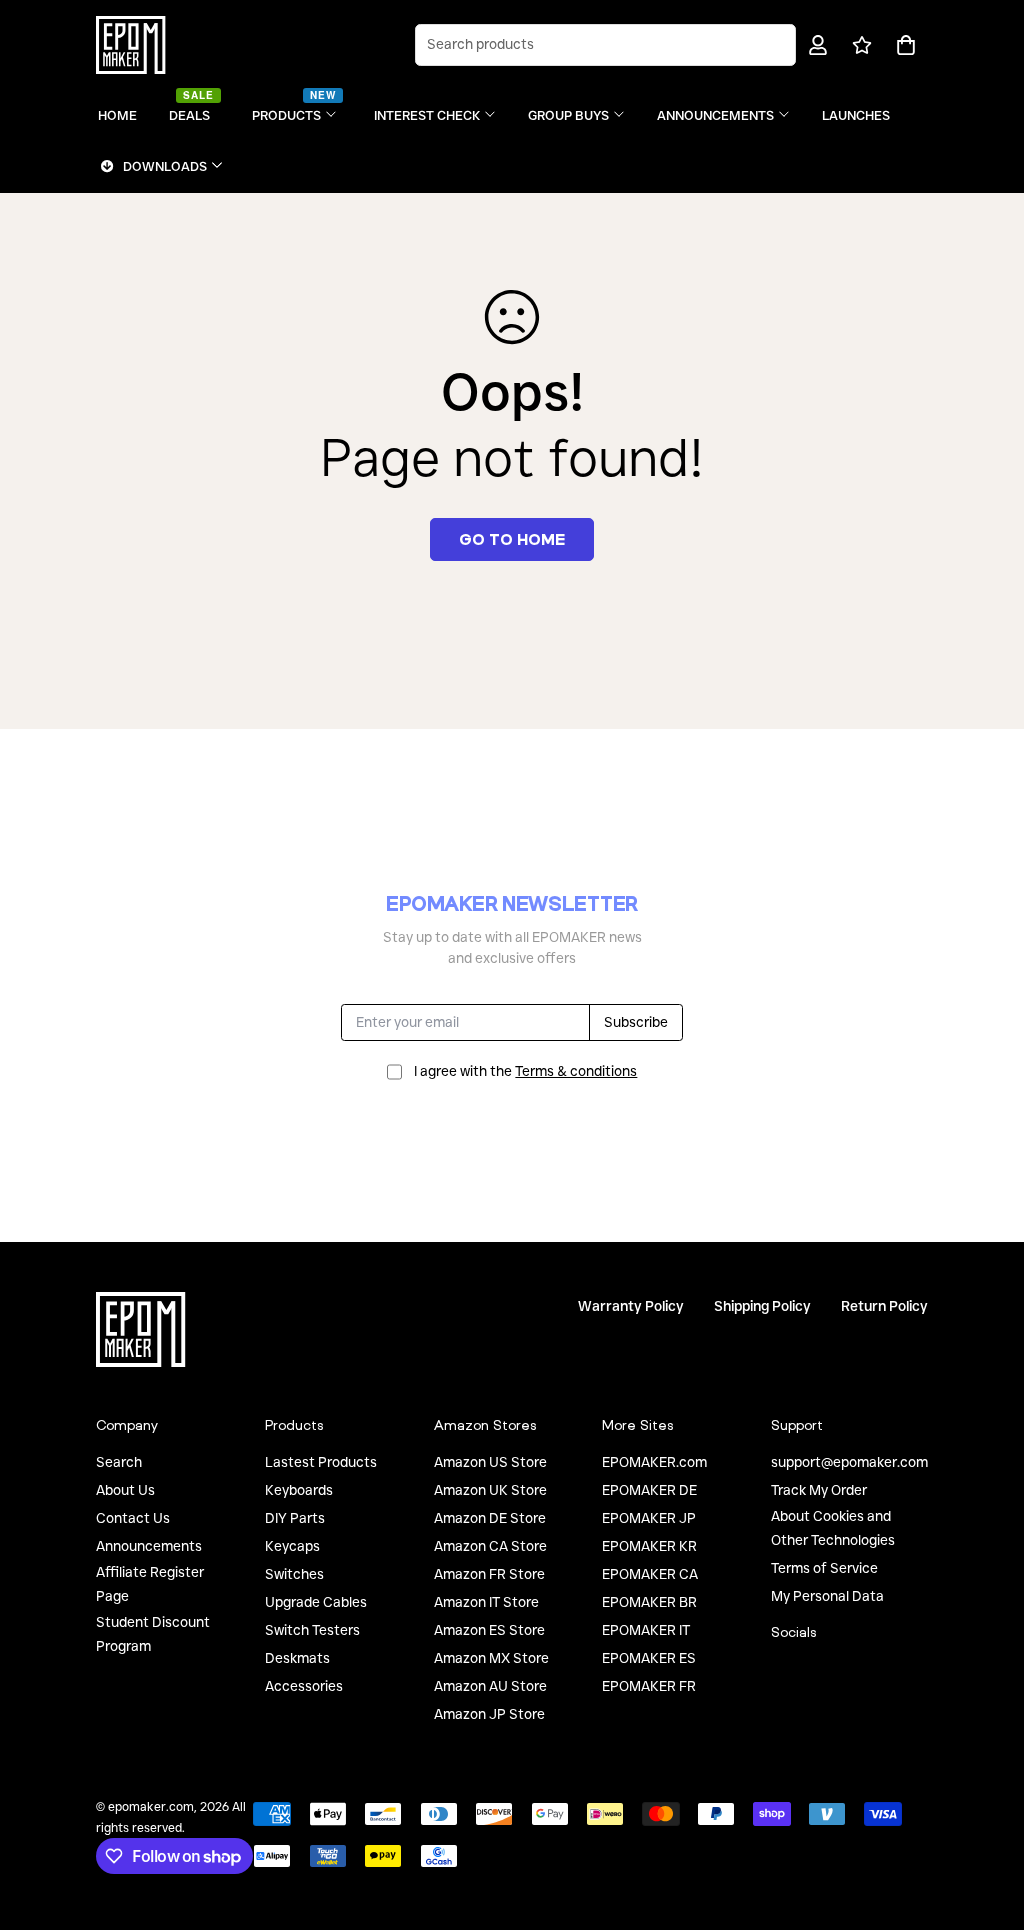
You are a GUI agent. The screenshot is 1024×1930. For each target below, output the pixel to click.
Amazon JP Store (489, 1714)
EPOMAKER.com (654, 1462)
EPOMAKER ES (649, 1658)
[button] (902, 45)
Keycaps (292, 1546)
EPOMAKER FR (649, 1686)
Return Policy (884, 1306)
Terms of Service (824, 1568)
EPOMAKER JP (649, 1518)
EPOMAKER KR (649, 1546)
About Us (125, 1490)
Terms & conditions (576, 1071)
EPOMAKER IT (646, 1630)
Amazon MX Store (491, 1658)
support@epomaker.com (849, 1462)
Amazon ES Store (489, 1630)
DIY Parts (295, 1518)
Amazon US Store (490, 1462)
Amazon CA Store (490, 1546)
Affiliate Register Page (150, 1584)
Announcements (149, 1546)
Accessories (304, 1686)
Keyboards (299, 1490)
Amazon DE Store (490, 1518)
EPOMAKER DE (649, 1490)
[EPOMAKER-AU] (131, 45)
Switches (294, 1574)
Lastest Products (321, 1462)
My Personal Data (827, 1596)
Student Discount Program (153, 1634)
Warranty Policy (631, 1306)
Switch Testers (312, 1630)
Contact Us (133, 1518)
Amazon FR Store (489, 1574)
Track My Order (819, 1490)
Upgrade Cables (316, 1602)
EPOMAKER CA (650, 1574)
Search (119, 1462)
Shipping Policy (762, 1306)
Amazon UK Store (490, 1490)
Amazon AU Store (490, 1686)
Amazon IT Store (486, 1602)
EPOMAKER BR (649, 1602)
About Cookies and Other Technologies (833, 1528)
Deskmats (297, 1658)
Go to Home (512, 539)
